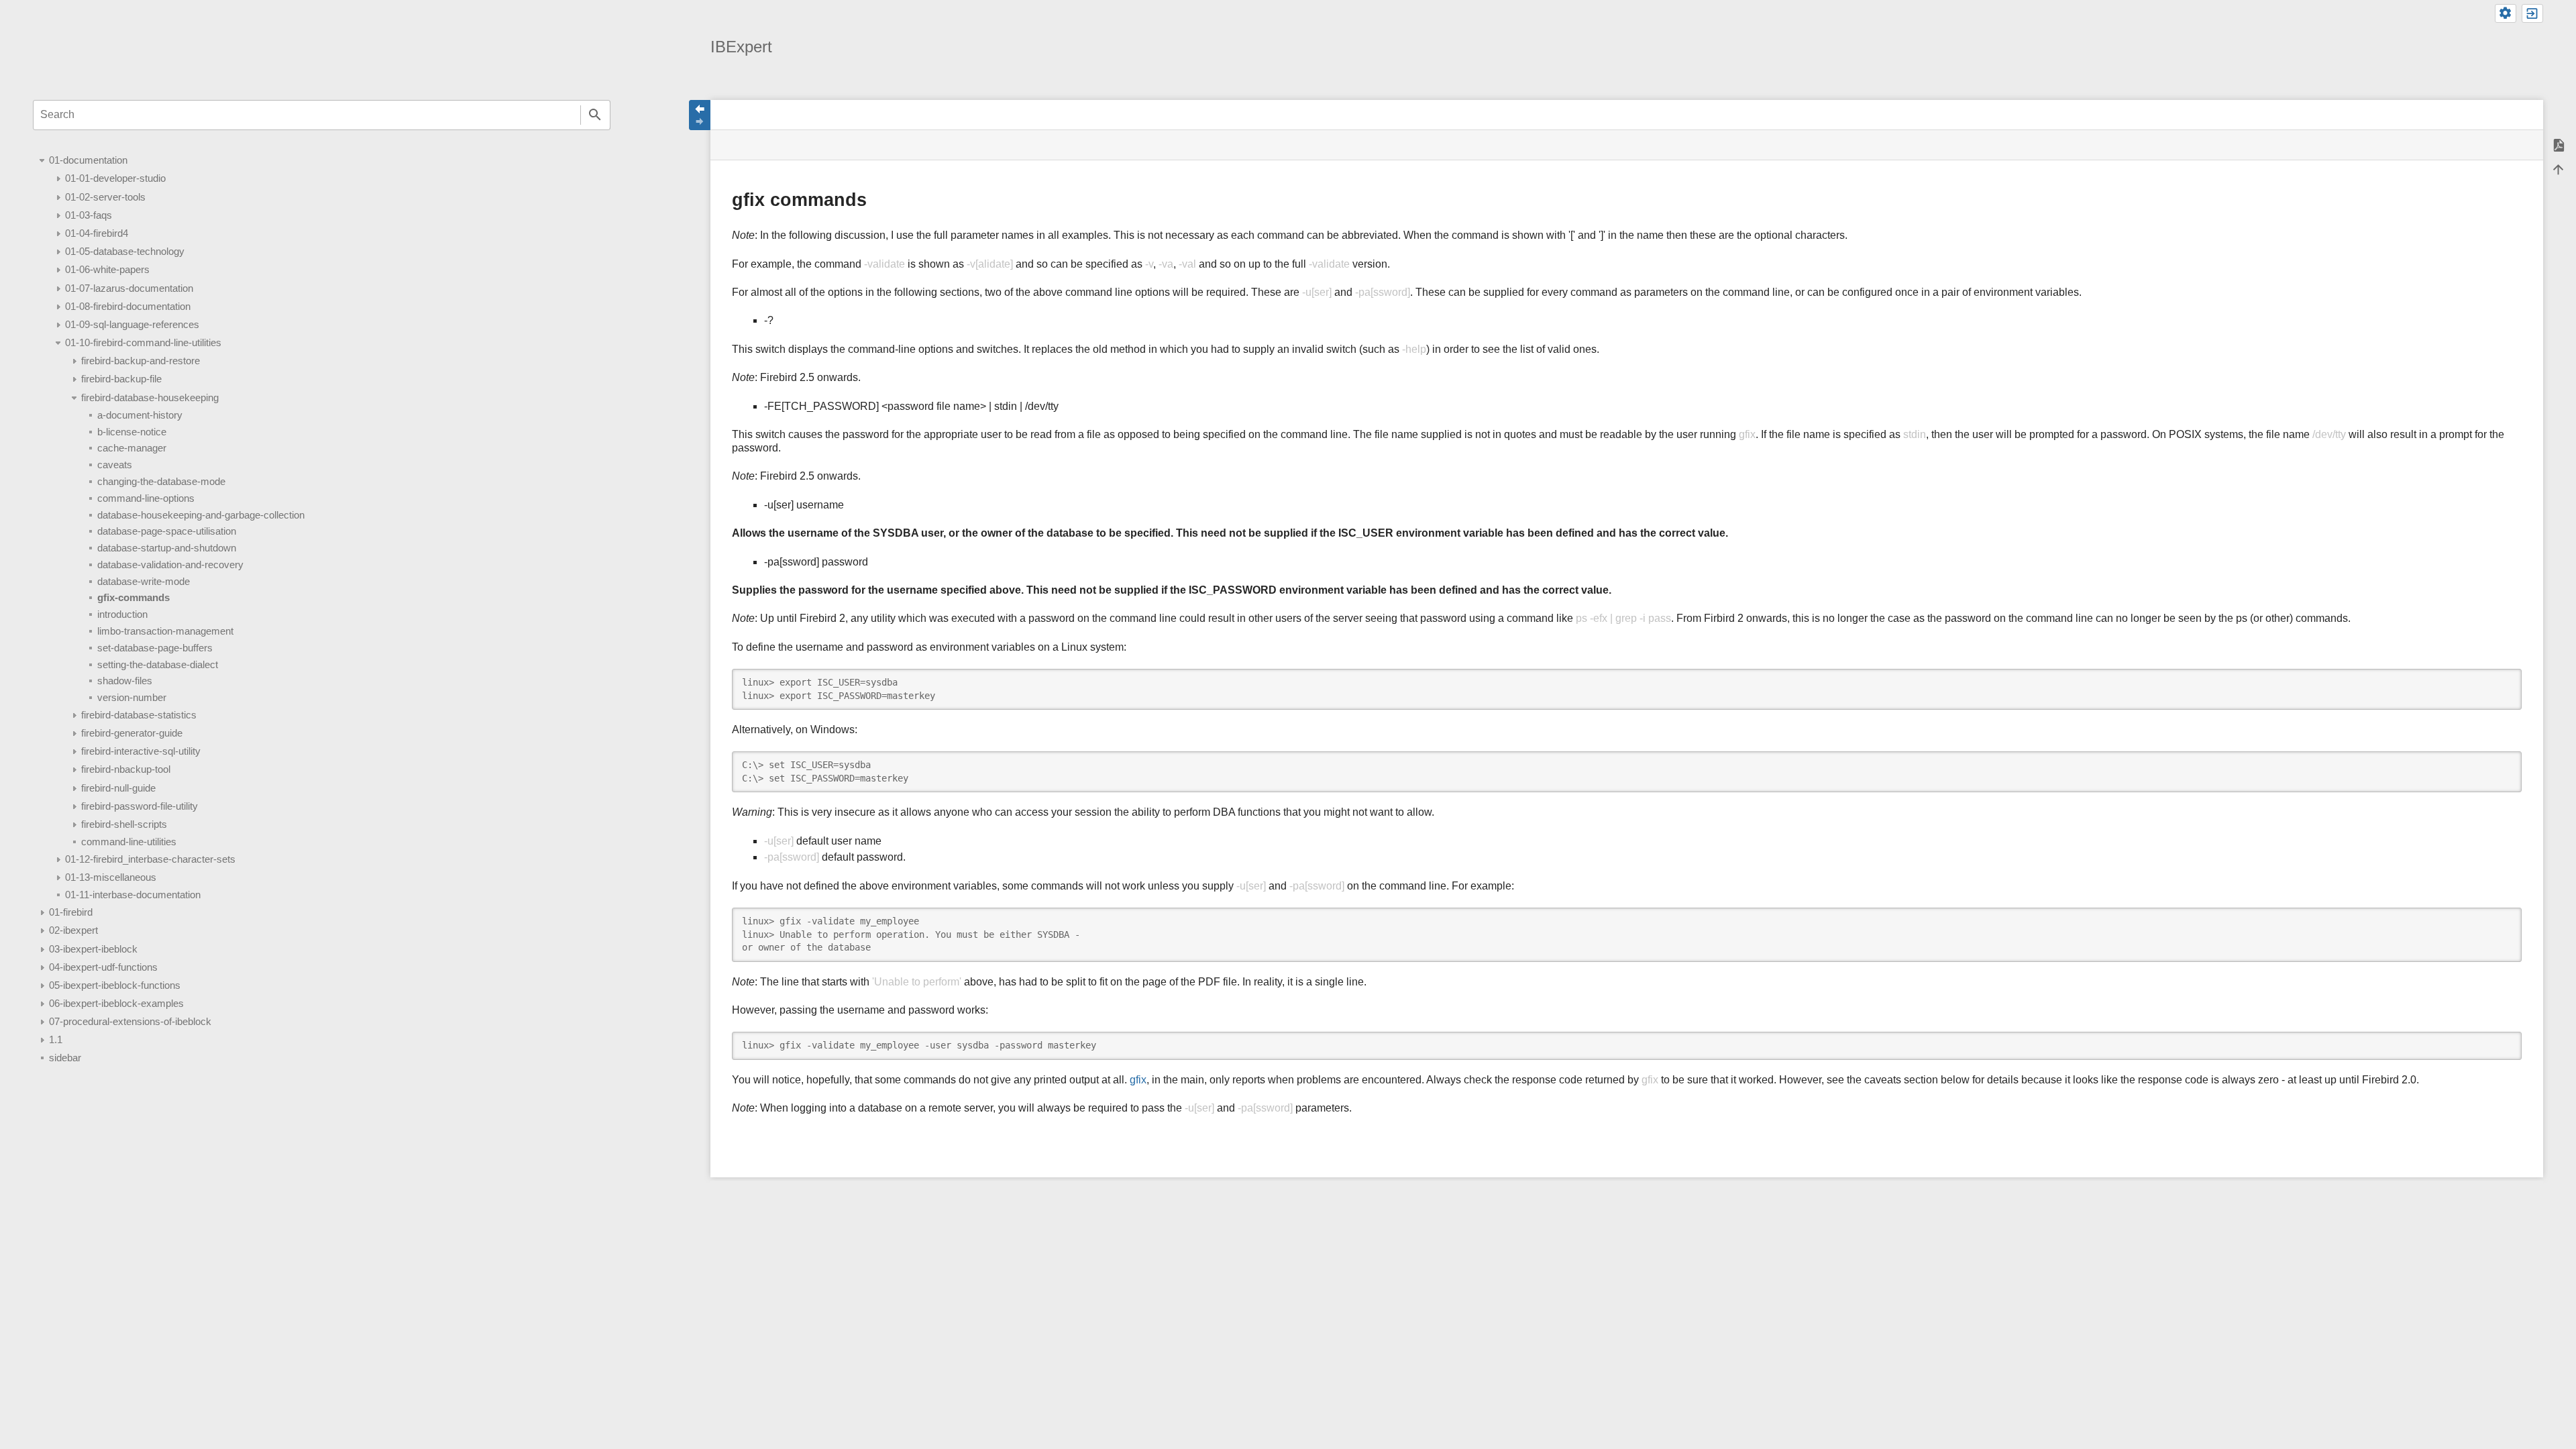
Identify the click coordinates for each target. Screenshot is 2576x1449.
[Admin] (2506, 13)
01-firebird (71, 912)
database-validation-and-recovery (170, 565)
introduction (122, 614)
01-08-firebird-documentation (128, 306)
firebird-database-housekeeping (150, 397)
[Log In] (2532, 13)
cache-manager (132, 448)
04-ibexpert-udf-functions (103, 967)
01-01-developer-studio (115, 178)
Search (595, 115)
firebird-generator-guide (132, 733)
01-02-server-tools (105, 197)
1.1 (56, 1039)
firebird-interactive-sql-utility (141, 751)
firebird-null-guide (118, 788)
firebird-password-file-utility (140, 806)
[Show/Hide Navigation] (700, 115)
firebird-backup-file (121, 379)
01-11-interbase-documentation (133, 895)
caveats (115, 465)
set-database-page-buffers (155, 648)
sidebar (65, 1058)
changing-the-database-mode (161, 481)
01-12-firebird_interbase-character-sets (150, 859)
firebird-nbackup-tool (126, 769)
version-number (132, 697)
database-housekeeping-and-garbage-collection (201, 515)
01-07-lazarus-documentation (129, 288)
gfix (1138, 1080)
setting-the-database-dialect (158, 664)
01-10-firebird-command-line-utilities (143, 342)
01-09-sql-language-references (132, 324)
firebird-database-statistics (139, 715)
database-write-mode (144, 581)
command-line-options (146, 498)
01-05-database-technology (125, 251)
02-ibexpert (73, 930)
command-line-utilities (129, 842)
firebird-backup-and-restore (141, 361)
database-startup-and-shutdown (167, 548)
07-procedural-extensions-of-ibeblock (130, 1021)
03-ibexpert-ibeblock (93, 949)
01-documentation (88, 160)
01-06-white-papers (107, 269)
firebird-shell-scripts (124, 824)
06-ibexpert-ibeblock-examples (116, 1003)
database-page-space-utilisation (167, 531)
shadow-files (125, 681)
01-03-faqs (89, 215)
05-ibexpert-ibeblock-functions (115, 985)
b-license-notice (132, 432)
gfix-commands (133, 597)
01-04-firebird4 (97, 233)
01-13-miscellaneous (111, 877)
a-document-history (140, 415)
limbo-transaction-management (165, 631)
